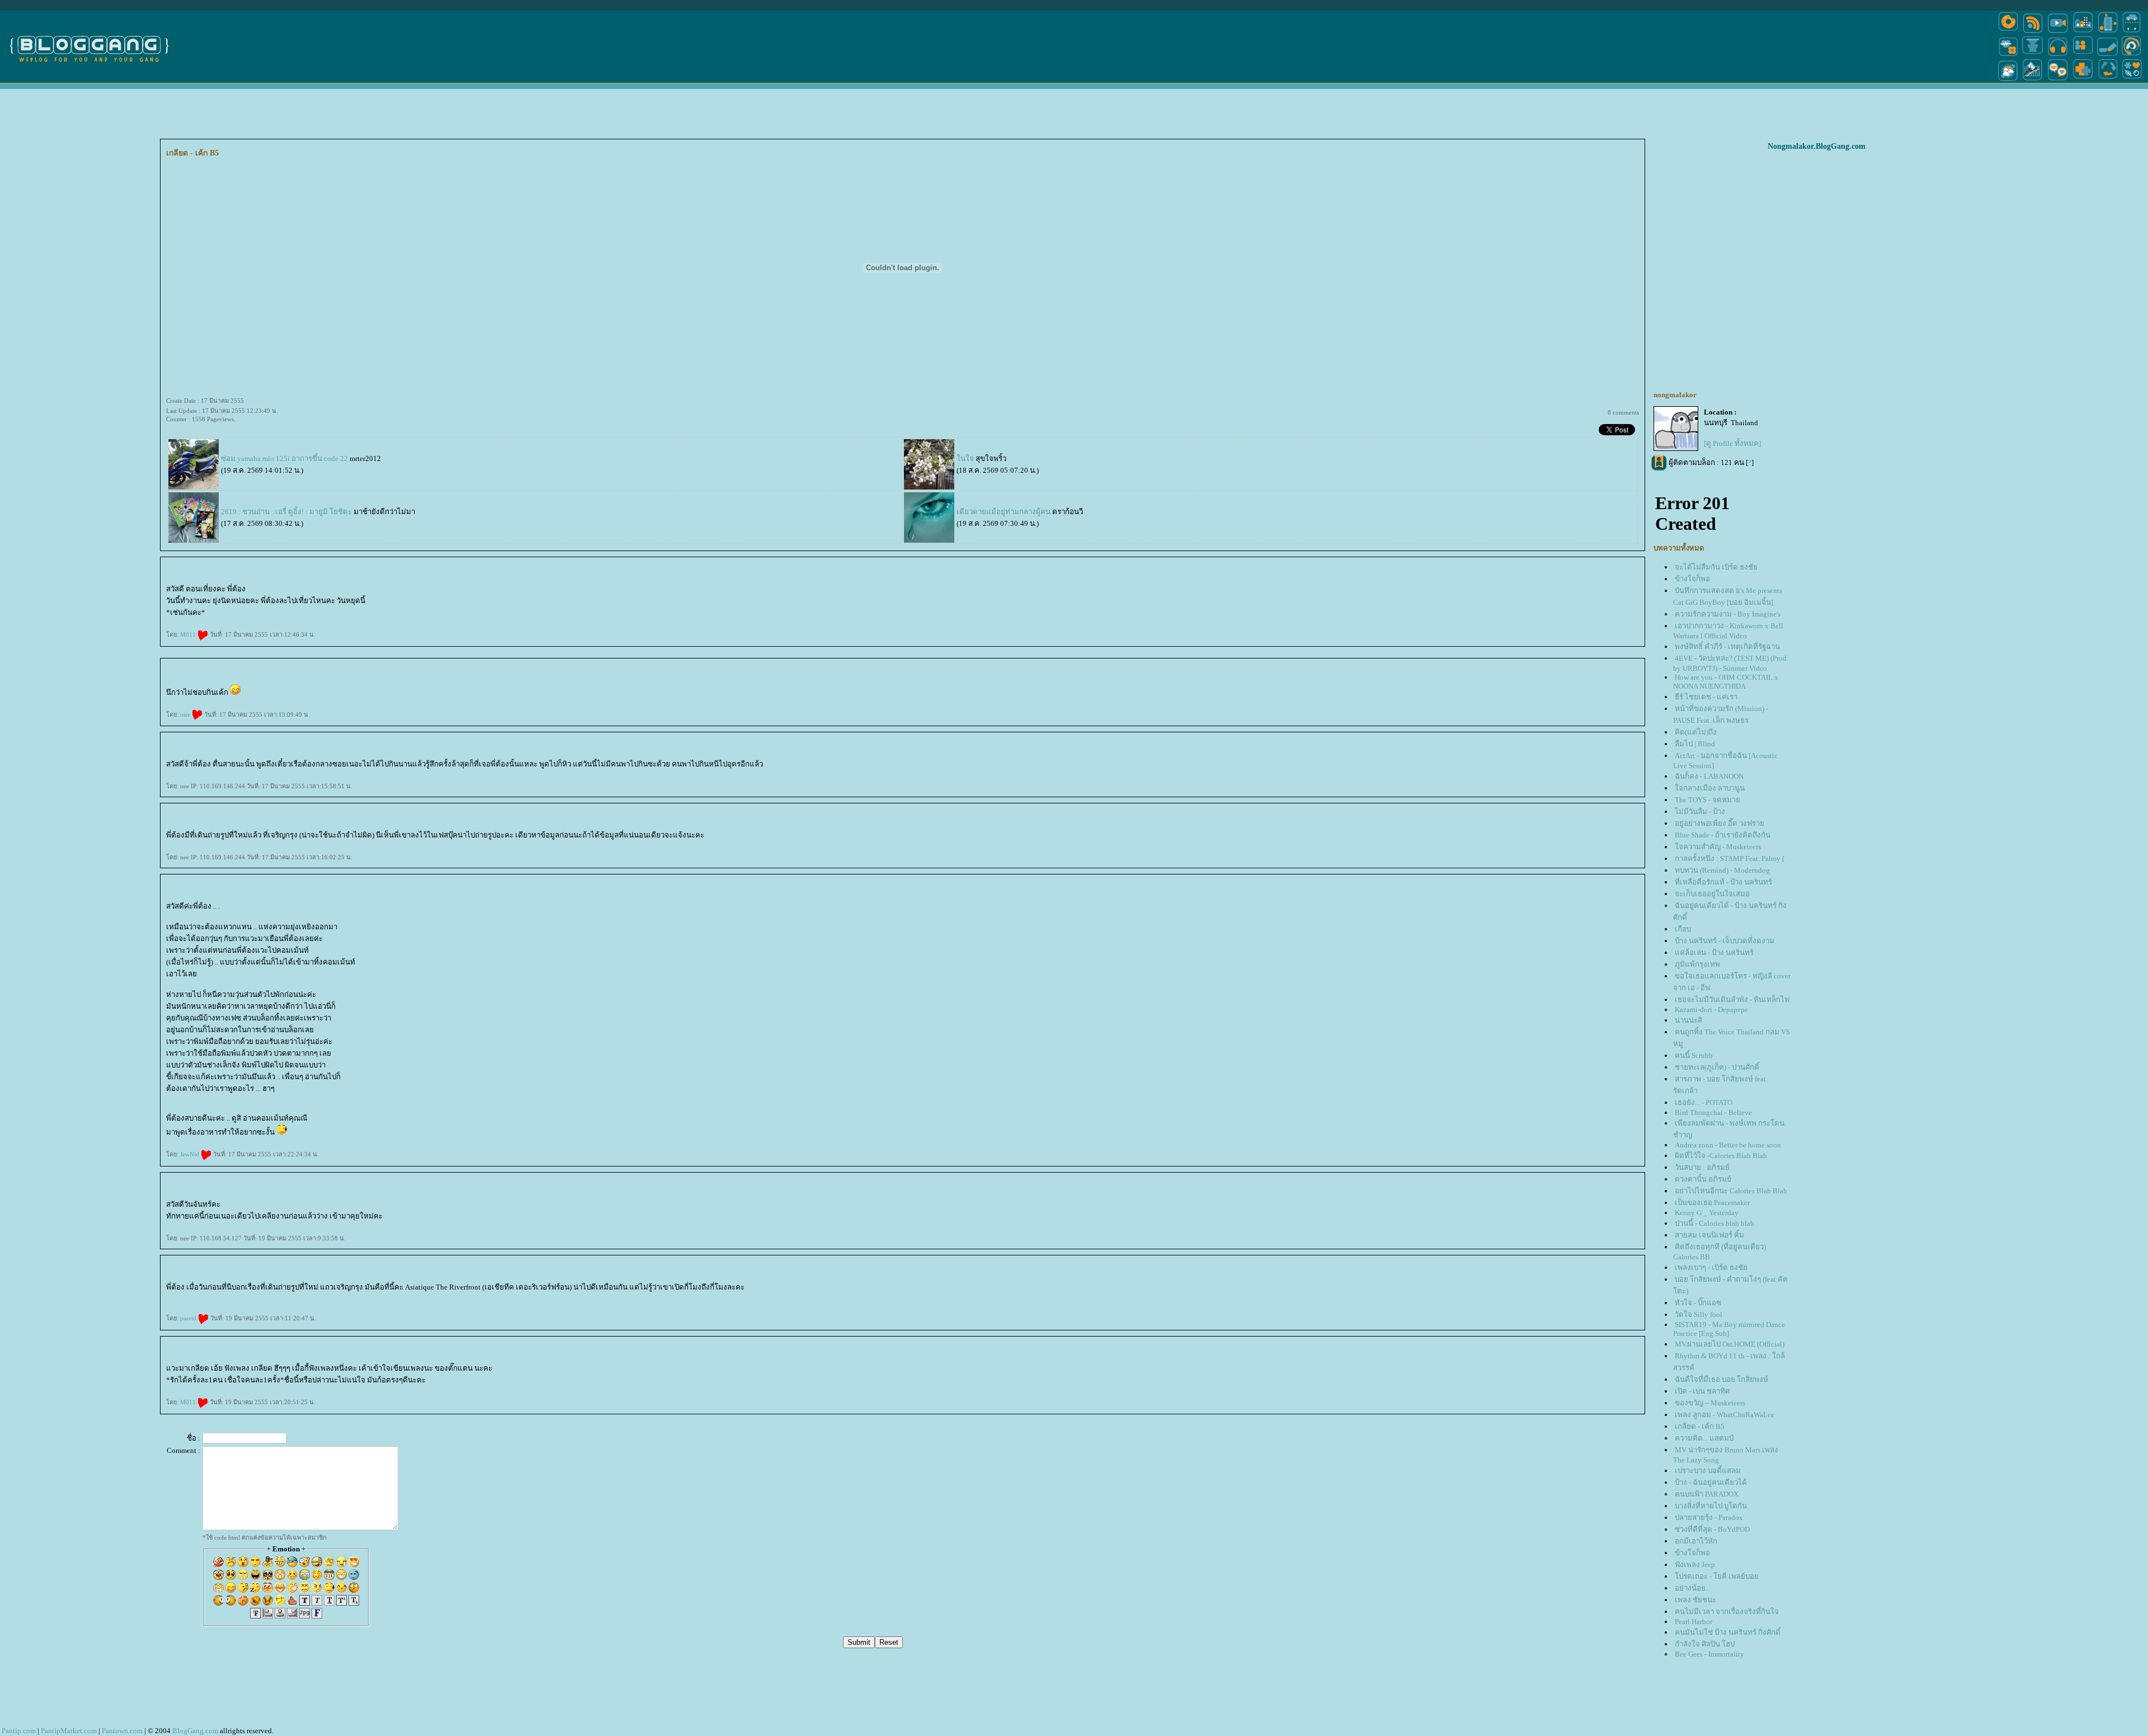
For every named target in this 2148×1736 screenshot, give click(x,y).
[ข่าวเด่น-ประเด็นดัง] (2033, 32)
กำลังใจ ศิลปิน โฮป (1705, 1644)
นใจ (965, 458)
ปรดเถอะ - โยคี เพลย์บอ (1717, 1576)
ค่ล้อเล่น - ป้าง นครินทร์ (1714, 952)
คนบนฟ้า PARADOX (1707, 1494)
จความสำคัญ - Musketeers (1718, 847)
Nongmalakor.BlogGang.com (1817, 146)
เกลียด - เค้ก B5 (1700, 1426)
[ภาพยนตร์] (2058, 32)
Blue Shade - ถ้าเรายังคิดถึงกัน (1723, 835)
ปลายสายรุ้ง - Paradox (1709, 1518)
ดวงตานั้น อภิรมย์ (1703, 1179)
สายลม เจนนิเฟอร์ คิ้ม (1709, 1235)
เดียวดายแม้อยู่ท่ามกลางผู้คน (1004, 512)
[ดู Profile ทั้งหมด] (1732, 443)
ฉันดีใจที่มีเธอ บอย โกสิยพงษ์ (1721, 1379)
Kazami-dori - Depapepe (1711, 1010)
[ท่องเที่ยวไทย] (2008, 80)
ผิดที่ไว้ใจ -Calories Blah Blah (1721, 1156)
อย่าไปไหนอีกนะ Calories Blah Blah (1731, 1191)
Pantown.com (122, 1731)
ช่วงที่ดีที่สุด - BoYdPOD (1712, 1529)
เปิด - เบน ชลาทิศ (1702, 1391)
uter (186, 714)
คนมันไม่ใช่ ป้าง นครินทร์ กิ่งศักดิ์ (1728, 1632)
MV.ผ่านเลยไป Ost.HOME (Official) (1730, 1344)
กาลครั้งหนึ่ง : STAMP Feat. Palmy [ (1730, 858)
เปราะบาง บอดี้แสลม (1708, 1471)
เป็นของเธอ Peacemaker (1712, 1203)
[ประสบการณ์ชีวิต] (2108, 80)
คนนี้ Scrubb (1694, 1055)
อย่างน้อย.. (1692, 1588)
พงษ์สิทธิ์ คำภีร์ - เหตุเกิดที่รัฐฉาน (1727, 646)
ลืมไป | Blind (1695, 744)
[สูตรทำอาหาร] (2008, 32)
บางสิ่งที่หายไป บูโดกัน (1711, 1506)
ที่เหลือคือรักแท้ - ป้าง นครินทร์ (1723, 882)
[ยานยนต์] (2131, 32)
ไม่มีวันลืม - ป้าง (1700, 811)
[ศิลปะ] (2131, 55)
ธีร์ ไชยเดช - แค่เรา (1706, 697)
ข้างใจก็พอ (1692, 579)
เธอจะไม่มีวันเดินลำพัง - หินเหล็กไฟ (1732, 999)
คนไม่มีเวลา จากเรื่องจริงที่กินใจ (1727, 1612)
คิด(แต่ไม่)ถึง (1696, 732)
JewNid (190, 1154)
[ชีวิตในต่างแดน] (2132, 80)
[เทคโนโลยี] (2108, 32)
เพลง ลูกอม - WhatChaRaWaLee (1725, 1415)
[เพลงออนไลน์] (2058, 55)
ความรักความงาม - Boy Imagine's (1728, 614)
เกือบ (1683, 929)
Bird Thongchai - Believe (1713, 1112)
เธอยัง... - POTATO (1704, 1102)
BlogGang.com (195, 1731)
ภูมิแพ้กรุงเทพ (1697, 964)
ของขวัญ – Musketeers (1710, 1403)
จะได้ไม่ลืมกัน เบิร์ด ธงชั (1716, 567)
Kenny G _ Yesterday (1707, 1213)
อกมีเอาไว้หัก (1696, 1541)
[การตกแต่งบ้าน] (2083, 32)
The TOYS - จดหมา (1707, 800)
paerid (189, 1318)
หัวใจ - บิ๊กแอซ (1698, 1303)
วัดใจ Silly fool (1699, 1314)
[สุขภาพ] (2083, 80)
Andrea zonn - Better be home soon (1728, 1145)
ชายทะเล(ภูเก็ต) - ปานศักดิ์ (1717, 1067)
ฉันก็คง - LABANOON (1709, 776)
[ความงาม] (2008, 55)
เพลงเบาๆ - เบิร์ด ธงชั (1711, 1267)
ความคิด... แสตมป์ (1704, 1438)
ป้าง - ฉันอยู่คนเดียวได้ (1711, 1482)
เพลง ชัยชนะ (1695, 1600)
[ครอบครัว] (2083, 55)
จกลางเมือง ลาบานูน (1710, 788)
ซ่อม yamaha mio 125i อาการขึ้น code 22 (285, 458)
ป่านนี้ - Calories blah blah (1714, 1223)
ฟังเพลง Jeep (1695, 1565)
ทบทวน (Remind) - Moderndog (1722, 870)
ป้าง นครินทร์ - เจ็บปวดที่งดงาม (1725, 941)
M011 (189, 634)
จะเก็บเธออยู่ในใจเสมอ (1712, 894)
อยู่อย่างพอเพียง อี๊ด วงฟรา (1720, 823)
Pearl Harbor (1694, 1622)
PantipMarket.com (69, 1731)
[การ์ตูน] (2058, 80)
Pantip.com (19, 1731)
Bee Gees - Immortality (1709, 1654)
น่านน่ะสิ (1688, 1020)
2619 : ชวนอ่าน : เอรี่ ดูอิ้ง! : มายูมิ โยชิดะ (286, 512)
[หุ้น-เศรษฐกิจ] (2033, 80)
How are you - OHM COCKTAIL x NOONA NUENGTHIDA (1726, 682)
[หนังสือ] (2108, 55)
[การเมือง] (2033, 55)
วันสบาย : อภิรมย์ (1702, 1167)
